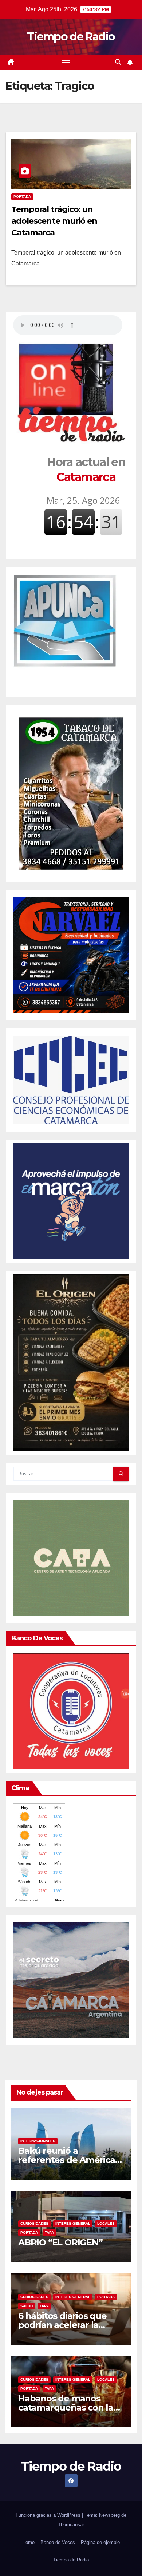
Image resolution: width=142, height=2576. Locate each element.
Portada (22, 197)
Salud (27, 2306)
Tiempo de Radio (71, 37)
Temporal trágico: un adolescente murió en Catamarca (54, 221)
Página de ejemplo (100, 2542)
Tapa (49, 2233)
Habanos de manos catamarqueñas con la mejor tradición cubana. (69, 2407)
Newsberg (109, 2515)
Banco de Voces (58, 2542)
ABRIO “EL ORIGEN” (60, 2242)
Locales (106, 2223)
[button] (118, 62)
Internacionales (38, 2141)
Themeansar (71, 2525)
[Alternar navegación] (66, 63)
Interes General (73, 2223)
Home (28, 2542)
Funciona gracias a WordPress (49, 2515)
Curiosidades (34, 2223)
